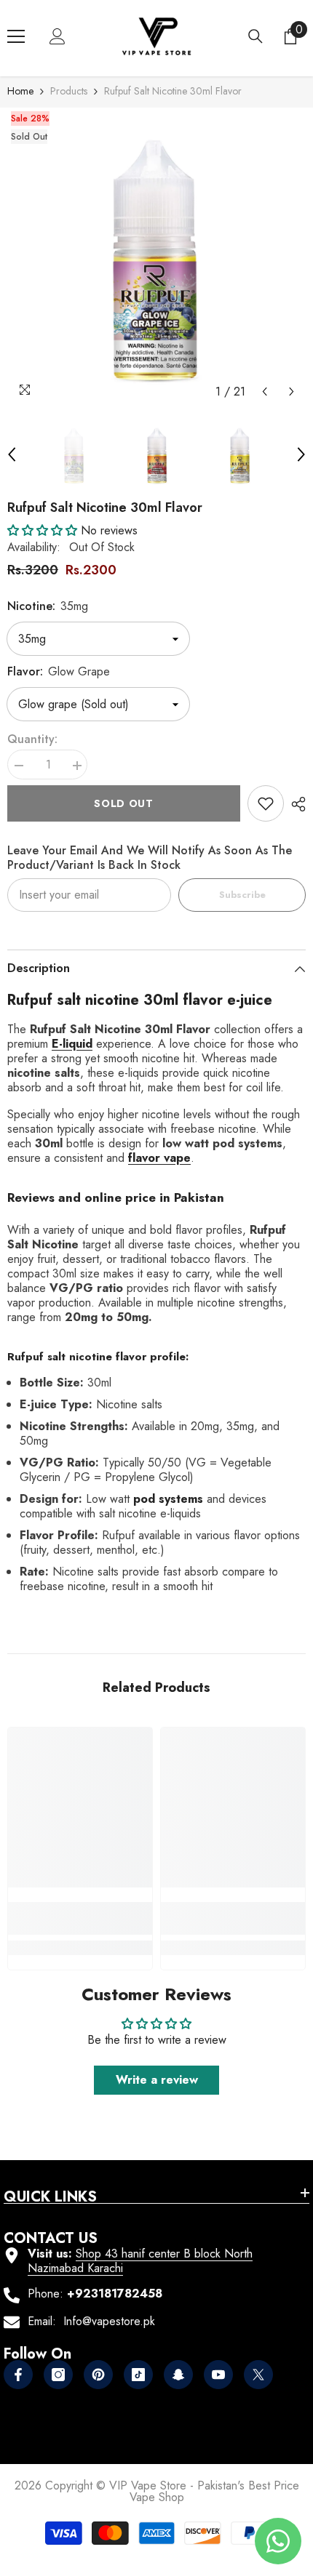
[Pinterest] (98, 2375)
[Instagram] (58, 2375)
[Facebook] (18, 2375)
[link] (266, 803)
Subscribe (242, 895)
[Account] (58, 36)
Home (20, 91)
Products (69, 91)
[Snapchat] (178, 2375)
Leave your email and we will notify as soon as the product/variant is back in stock (150, 858)
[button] (265, 392)
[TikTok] (138, 2375)
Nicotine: (48, 606)
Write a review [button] (157, 2080)
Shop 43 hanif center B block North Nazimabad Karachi (140, 2261)
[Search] (255, 36)
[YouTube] (218, 2375)
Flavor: (59, 671)
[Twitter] (258, 2375)
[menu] (16, 36)
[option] (156, 257)
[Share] (295, 804)
